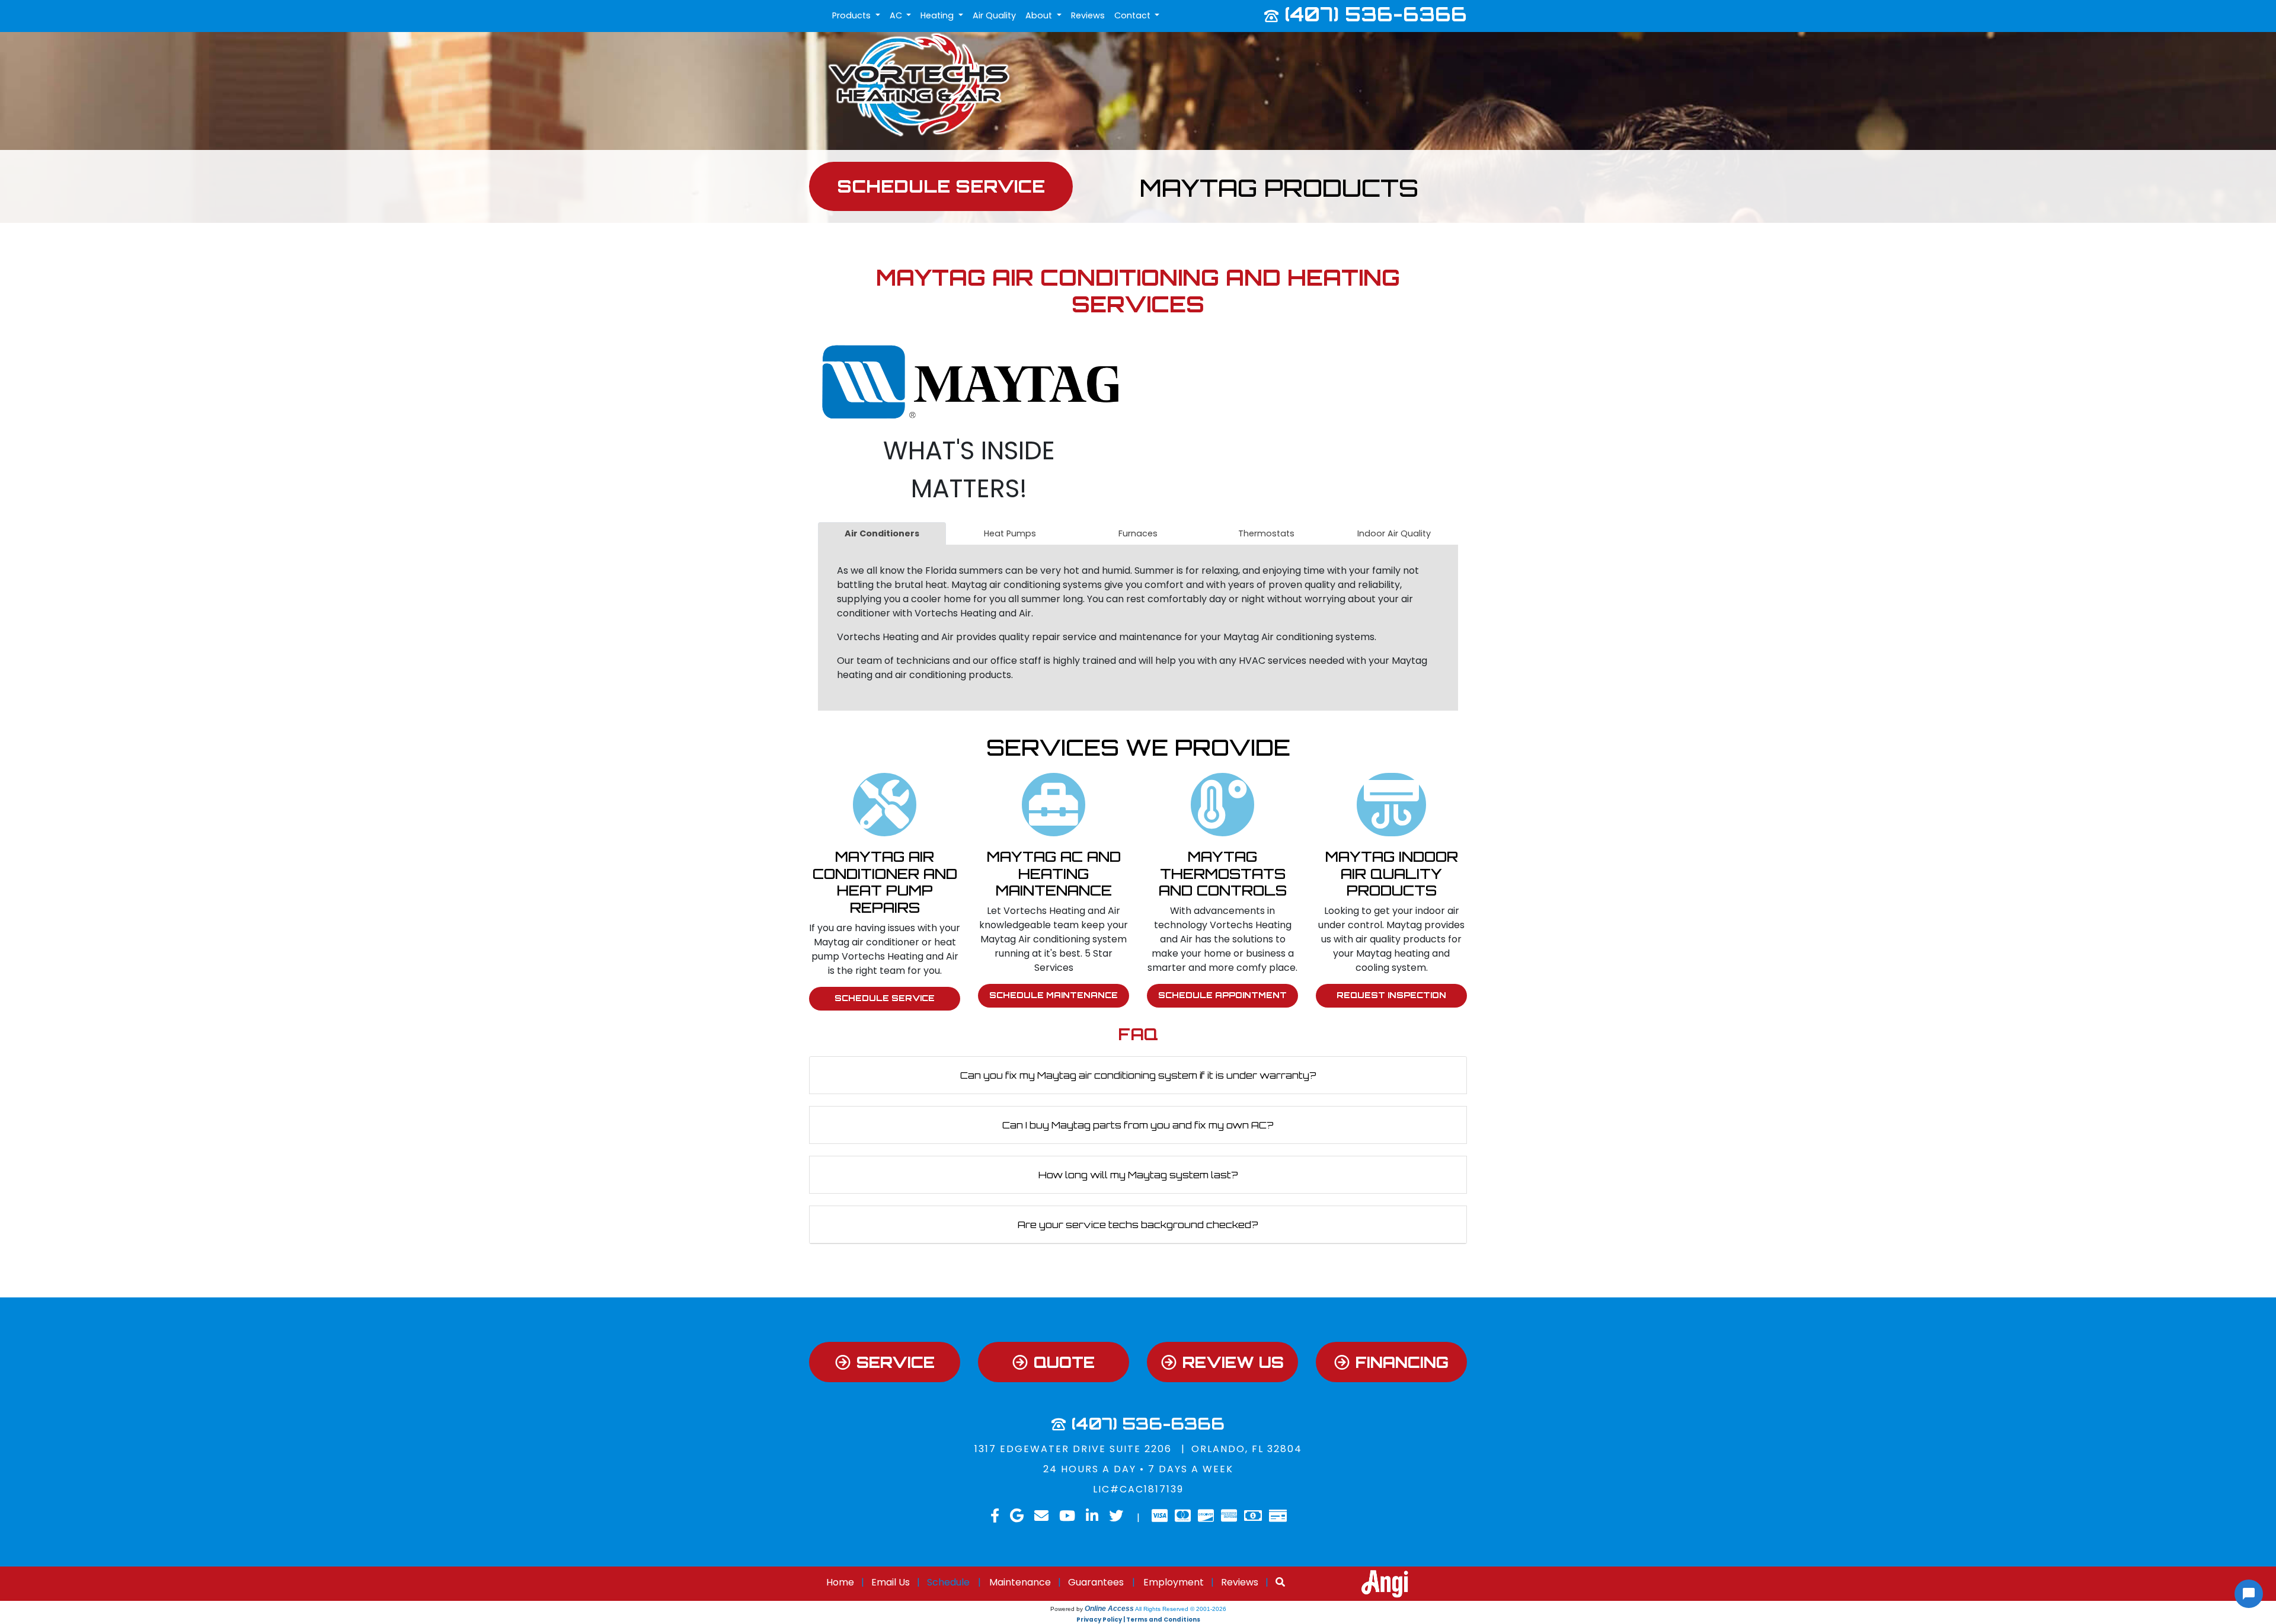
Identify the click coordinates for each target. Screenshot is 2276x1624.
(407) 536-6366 (1376, 14)
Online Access (1109, 1609)
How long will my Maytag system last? (1138, 1175)
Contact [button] (1134, 15)
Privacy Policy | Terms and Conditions (1138, 1620)
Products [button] (853, 15)
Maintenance (1020, 1582)
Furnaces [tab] (1138, 533)
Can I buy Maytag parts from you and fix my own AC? (1138, 1125)
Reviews (1088, 15)
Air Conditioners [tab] (882, 533)
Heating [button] (938, 15)
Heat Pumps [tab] (1010, 533)
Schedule (948, 1582)
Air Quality (994, 15)
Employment (1174, 1582)
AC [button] (897, 15)
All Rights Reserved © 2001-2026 (1181, 1609)
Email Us (891, 1582)
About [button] (1040, 15)
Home (840, 1582)
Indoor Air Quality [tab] (1394, 533)
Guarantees (1096, 1582)
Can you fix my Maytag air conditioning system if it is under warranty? (1138, 1075)
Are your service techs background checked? (1138, 1225)
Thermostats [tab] (1266, 533)
